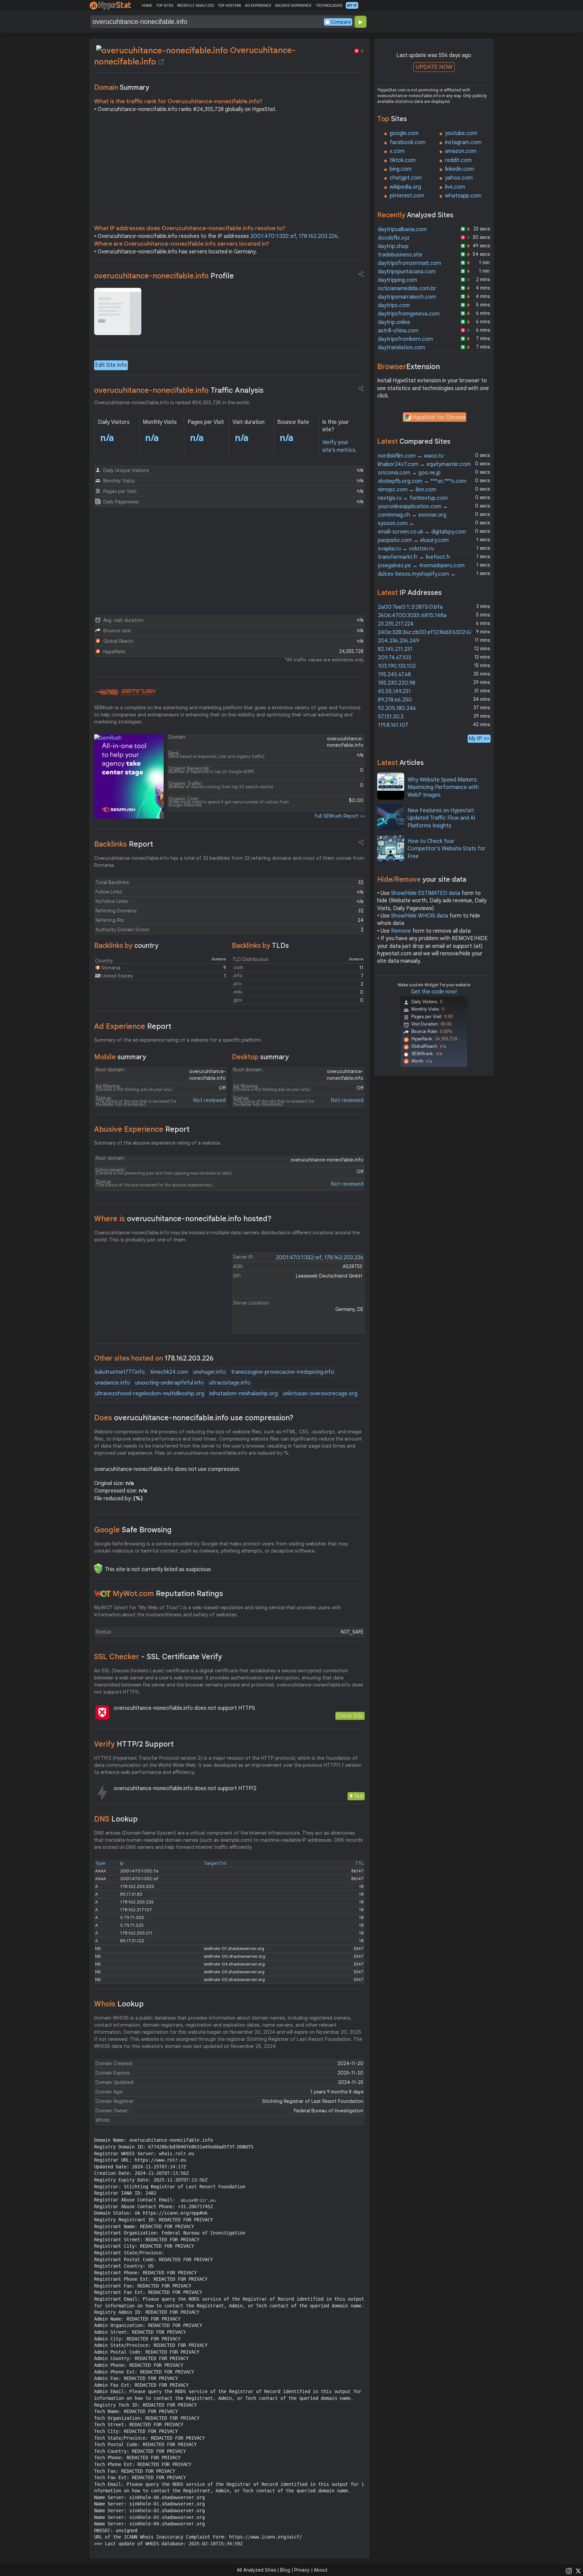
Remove (401, 931)
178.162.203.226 (318, 236)
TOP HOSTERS (229, 5)
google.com (404, 133)
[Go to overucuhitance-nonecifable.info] (161, 62)
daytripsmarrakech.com (407, 297)
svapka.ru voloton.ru (406, 549)
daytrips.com (394, 305)
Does (194, 1418)
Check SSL (350, 1716)
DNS (116, 1819)
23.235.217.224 (396, 624)
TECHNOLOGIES (329, 5)
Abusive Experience (142, 1129)
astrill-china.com (398, 331)
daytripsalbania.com (402, 229)
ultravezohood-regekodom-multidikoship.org (150, 1394)
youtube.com (461, 133)
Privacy (302, 2570)
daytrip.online (394, 322)
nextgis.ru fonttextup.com (413, 498)
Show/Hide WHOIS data (420, 916)
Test (359, 1796)
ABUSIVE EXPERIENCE (293, 5)
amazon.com (461, 151)
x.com (397, 151)
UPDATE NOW (434, 67)
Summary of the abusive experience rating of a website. (158, 1143)
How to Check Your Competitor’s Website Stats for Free (447, 849)
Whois (119, 2004)
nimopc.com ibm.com (407, 490)
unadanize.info (113, 1383)
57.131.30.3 (391, 717)
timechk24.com (169, 1372)
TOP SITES (164, 5)
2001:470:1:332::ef (273, 236)
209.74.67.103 (394, 658)
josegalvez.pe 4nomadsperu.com (421, 566)
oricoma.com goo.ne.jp (409, 473)
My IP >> (479, 738)
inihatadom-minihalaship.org (244, 1394)
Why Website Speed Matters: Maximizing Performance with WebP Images (443, 787)
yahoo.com (459, 178)
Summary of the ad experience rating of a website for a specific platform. (178, 1040)
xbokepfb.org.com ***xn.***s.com (422, 481)
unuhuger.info (210, 1372)
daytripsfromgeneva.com (409, 314)
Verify (134, 1744)
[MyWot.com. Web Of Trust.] (103, 1594)
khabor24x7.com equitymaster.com (424, 464)
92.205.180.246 (397, 708)
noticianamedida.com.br (407, 289)
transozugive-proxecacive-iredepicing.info (283, 1372)
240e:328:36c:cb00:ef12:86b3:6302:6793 (428, 632)
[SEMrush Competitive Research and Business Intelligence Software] (125, 692)
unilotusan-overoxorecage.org (320, 1394)
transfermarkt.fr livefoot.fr (414, 557)
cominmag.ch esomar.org (412, 515)
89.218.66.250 (395, 700)
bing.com (401, 169)
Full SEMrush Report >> (340, 816)
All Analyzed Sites (256, 2570)
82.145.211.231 (395, 649)
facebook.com (408, 142)
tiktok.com (403, 160)
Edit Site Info (111, 365)
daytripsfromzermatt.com (409, 263)
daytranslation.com (401, 348)
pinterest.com (407, 196)
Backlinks (124, 844)
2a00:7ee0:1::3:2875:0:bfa (410, 607)
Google (133, 1530)
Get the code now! (434, 992)
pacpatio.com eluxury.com (413, 540)
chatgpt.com (406, 178)
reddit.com (458, 160)
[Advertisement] (229, 170)
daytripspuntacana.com (407, 272)
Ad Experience (133, 1026)
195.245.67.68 (394, 675)
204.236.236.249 (398, 641)
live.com (455, 187)
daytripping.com (397, 280)
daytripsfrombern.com (405, 339)
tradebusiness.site (400, 255)
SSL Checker (158, 1657)
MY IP (352, 5)
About (321, 2570)
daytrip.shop (393, 246)
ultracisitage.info (230, 1383)
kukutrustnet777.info (120, 1372)
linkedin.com (460, 169)
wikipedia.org (405, 187)
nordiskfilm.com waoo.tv (411, 456)
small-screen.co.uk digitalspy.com (422, 532)
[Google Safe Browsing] (98, 1568)
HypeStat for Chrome (439, 417)
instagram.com (463, 142)
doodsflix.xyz (394, 238)
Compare (341, 22)
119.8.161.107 (393, 725)
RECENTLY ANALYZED (196, 5)
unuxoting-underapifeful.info (170, 1383)
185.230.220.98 (397, 683)
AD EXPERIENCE (258, 5)
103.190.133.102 (397, 666)
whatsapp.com (463, 196)
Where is (183, 1219)
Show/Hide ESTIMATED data (426, 893)
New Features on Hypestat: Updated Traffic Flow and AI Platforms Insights (441, 818)
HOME (147, 5)
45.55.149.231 (394, 691)
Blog (285, 2570)
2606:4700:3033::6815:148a (412, 615)
